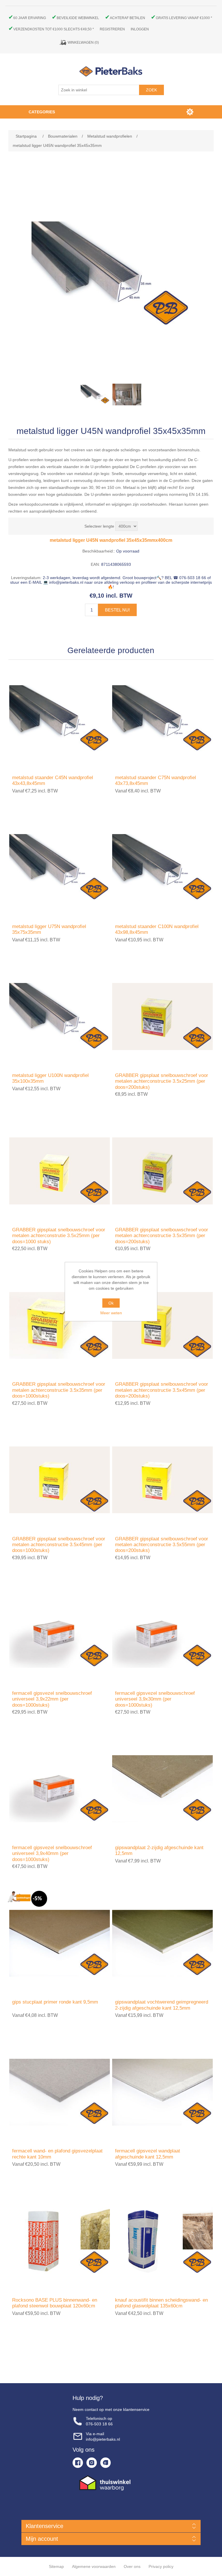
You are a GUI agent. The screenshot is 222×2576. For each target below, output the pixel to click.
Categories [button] (42, 112)
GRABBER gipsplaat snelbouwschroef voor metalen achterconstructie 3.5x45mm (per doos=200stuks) (162, 1390)
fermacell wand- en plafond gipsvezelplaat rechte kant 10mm (57, 2154)
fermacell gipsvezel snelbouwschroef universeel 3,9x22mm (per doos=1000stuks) (52, 1699)
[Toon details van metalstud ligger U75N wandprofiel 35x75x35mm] (60, 868)
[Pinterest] (106, 2463)
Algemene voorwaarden (94, 2566)
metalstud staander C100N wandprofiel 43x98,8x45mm (157, 929)
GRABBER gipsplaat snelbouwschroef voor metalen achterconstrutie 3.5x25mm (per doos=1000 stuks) (59, 1236)
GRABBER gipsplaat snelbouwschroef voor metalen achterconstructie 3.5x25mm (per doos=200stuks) (162, 1081)
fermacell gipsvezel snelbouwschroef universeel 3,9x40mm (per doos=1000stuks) (52, 1854)
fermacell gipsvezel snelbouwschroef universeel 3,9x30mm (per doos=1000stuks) (155, 1699)
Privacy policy (161, 2566)
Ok (111, 1303)
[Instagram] (92, 2463)
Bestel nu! (117, 610)
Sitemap (56, 2566)
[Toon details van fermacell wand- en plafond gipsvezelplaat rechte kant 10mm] (60, 2092)
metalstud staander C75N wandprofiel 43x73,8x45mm (156, 780)
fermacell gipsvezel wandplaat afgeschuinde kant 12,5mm (148, 2154)
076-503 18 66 (99, 2424)
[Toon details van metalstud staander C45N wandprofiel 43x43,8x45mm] (60, 719)
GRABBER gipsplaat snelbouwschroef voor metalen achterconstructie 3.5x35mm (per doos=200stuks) (162, 1236)
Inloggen (140, 29)
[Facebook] (78, 2463)
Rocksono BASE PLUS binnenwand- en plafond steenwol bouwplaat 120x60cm (55, 2303)
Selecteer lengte (99, 526)
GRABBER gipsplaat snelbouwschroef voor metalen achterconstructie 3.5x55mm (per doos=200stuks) (162, 1545)
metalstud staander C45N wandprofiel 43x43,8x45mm (53, 780)
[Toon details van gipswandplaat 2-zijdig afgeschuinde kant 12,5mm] (162, 1789)
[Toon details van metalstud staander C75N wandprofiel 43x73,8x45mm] (162, 719)
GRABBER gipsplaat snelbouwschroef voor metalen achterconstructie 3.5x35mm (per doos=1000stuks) (59, 1390)
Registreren (112, 29)
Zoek (151, 90)
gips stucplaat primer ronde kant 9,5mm (55, 2002)
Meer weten (111, 1313)
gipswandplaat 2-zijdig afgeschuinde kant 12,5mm (159, 1850)
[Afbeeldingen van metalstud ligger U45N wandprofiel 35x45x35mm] (95, 394)
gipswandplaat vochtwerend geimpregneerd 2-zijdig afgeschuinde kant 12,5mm (162, 2005)
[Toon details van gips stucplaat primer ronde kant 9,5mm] (60, 1943)
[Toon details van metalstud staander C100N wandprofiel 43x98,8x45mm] (162, 868)
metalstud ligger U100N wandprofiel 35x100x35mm (50, 1078)
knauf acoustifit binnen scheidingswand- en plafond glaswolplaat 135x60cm (161, 2303)
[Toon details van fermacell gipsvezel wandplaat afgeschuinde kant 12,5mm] (162, 2092)
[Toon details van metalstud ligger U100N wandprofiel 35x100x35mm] (60, 1017)
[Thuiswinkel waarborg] (111, 2483)
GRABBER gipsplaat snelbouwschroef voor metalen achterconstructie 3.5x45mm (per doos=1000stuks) (59, 1545)
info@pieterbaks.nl (103, 2439)
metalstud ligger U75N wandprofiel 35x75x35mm (49, 929)
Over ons (132, 2566)
